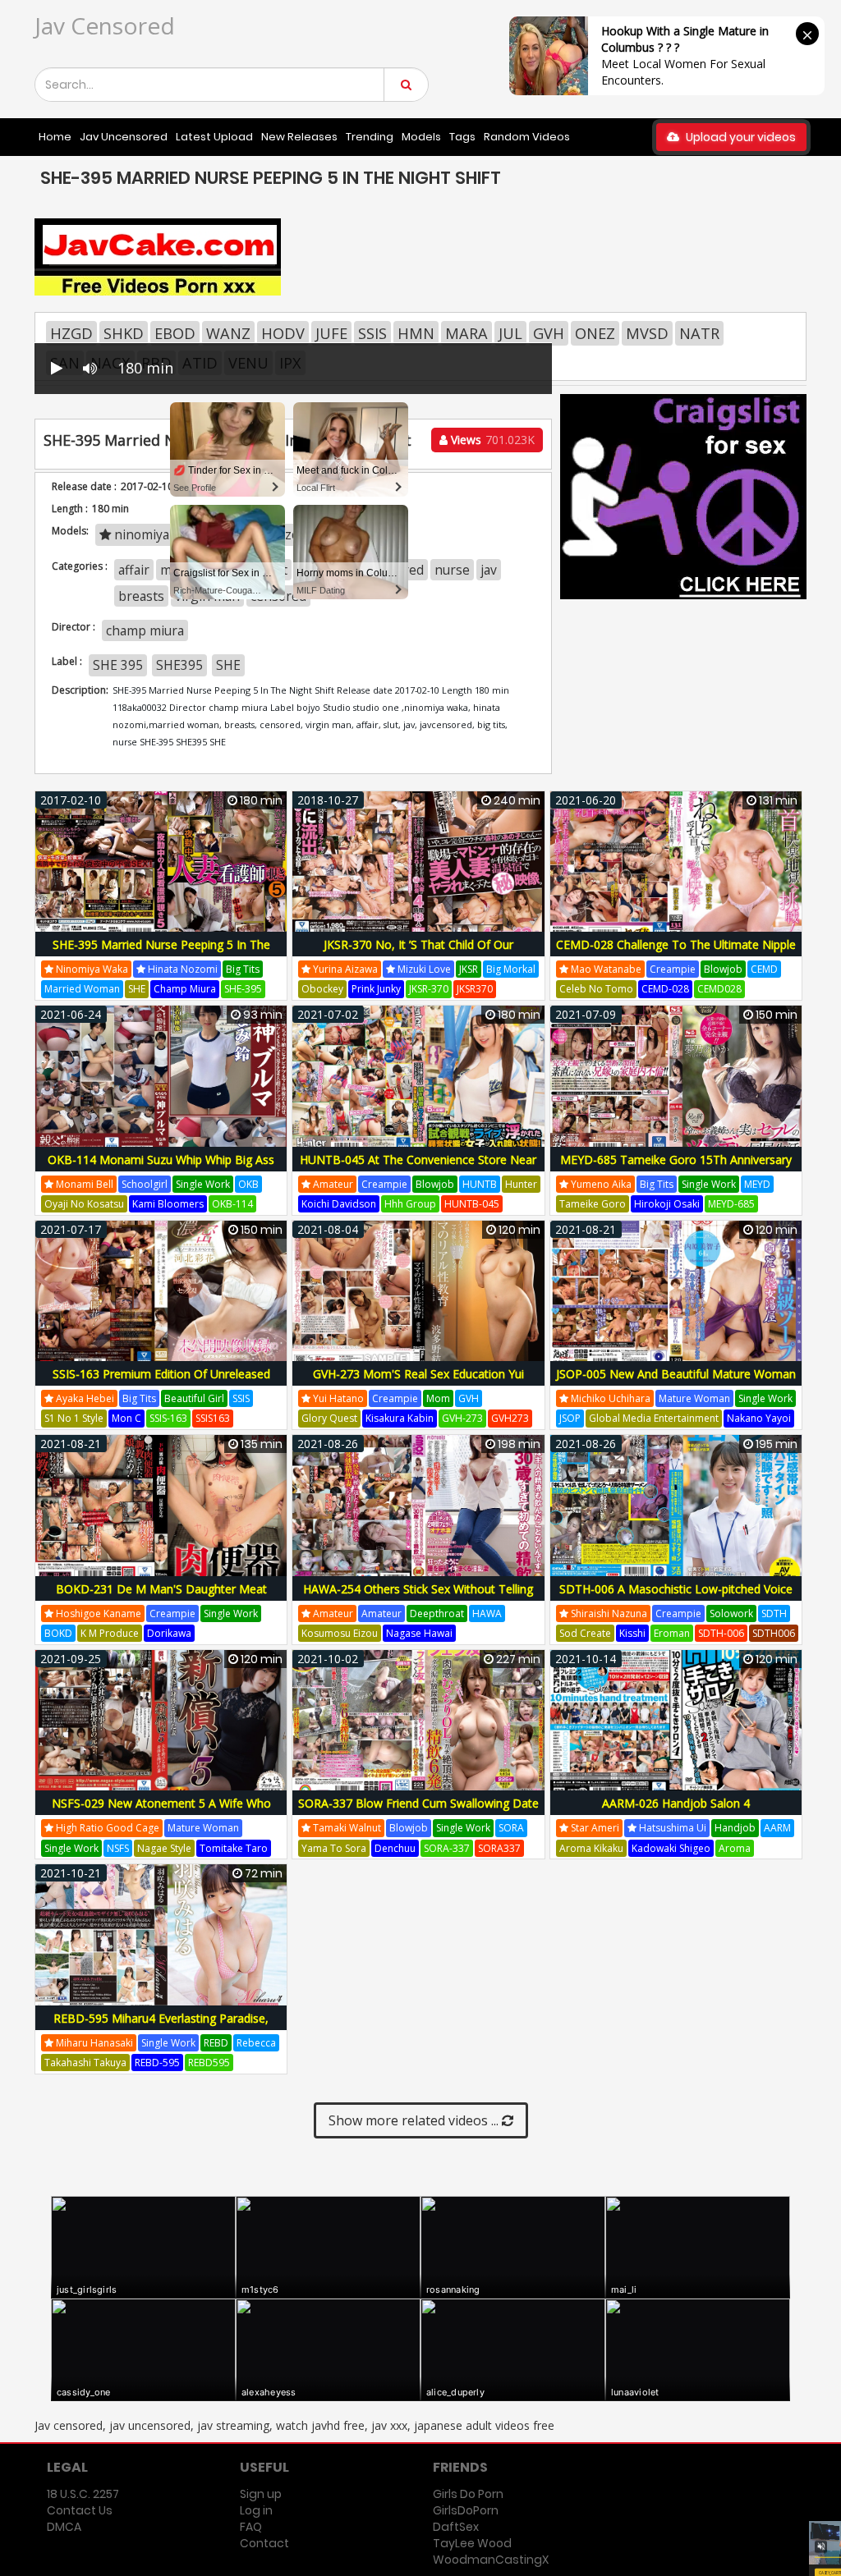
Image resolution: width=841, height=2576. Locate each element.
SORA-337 (447, 1848)
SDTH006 (774, 1633)
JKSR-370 (429, 989)
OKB (248, 1184)
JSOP (570, 1418)
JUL (510, 333)
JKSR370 (475, 989)
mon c (126, 1418)
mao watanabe (605, 969)
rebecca (256, 2043)
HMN (416, 333)
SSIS (372, 333)
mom (438, 1398)
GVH (549, 333)
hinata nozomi (182, 969)
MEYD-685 (731, 1204)
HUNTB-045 (472, 1204)
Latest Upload (214, 137)
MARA (466, 333)
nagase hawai (419, 1633)
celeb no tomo (596, 989)
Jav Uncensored (124, 137)
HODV (283, 333)
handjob (735, 1828)
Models (421, 137)
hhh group (410, 1204)
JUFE (331, 333)
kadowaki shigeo (671, 1848)
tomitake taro (234, 1848)
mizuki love (423, 969)
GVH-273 (462, 1418)
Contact (264, 2543)
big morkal (511, 969)
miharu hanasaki (93, 2043)
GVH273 (510, 1418)
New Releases (299, 137)
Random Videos (527, 137)
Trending (370, 137)
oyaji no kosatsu (84, 1204)
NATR (699, 333)
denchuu (395, 1848)
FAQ (251, 2527)
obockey (322, 989)
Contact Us (80, 2510)
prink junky (376, 989)
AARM (777, 1828)
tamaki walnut (346, 1828)
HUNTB (480, 1184)
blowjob (723, 969)
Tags (462, 137)
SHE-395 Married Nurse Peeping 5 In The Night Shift (161, 953)
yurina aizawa (344, 969)
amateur (332, 1184)
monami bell (83, 1184)
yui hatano (337, 1398)
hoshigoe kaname (97, 1613)
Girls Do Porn (468, 2494)
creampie (673, 969)
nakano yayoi (759, 1418)
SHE (228, 665)
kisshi (632, 1633)
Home (55, 137)
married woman (82, 989)
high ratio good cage (106, 1828)
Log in (256, 2510)
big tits (243, 969)
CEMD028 (719, 989)
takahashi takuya (85, 2063)
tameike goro (593, 1204)
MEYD (757, 1184)
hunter (521, 1184)
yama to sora (334, 1848)
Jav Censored (105, 25)
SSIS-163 (168, 1418)
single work (203, 1184)
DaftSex (456, 2527)
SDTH (774, 1613)
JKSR (469, 969)
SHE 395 (118, 665)
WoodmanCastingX (491, 2560)
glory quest (329, 1418)
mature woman (694, 1398)
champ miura (145, 630)
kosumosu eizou (340, 1633)
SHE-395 (243, 989)
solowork (731, 1613)
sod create (585, 1633)
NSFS (118, 1848)
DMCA (64, 2527)
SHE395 (179, 665)
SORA (511, 1828)
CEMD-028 (665, 989)
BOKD (58, 1633)
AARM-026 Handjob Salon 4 (676, 1803)
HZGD (71, 333)
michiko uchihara (609, 1398)
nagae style (164, 1848)
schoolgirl (145, 1184)
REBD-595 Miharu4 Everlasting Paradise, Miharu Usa (161, 2027)
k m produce (110, 1633)
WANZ (228, 333)
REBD (216, 2043)
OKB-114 (232, 1204)
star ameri (594, 1828)
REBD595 (209, 2063)
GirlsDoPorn (466, 2510)
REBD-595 (157, 2063)
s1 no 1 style (74, 1418)
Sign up (261, 2494)
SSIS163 (213, 1418)
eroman (672, 1633)
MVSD (647, 333)
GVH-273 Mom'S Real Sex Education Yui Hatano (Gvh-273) (418, 1383)
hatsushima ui (671, 1828)
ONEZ (595, 333)
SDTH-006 (721, 1633)
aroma (735, 1848)
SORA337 (499, 1848)
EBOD (175, 333)
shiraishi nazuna (608, 1613)
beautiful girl (194, 1398)
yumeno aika (600, 1184)
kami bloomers (168, 1204)
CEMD (764, 969)
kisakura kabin (400, 1418)
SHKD (124, 333)
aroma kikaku (591, 1848)
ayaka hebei (84, 1398)
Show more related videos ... (415, 2120)
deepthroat (437, 1613)
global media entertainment (654, 1418)
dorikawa (169, 1633)
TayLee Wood (472, 2543)
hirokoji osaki (667, 1204)
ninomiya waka (91, 969)
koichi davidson (339, 1204)
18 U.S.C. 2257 (83, 2494)
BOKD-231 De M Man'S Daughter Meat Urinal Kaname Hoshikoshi (161, 1598)
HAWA (487, 1613)
